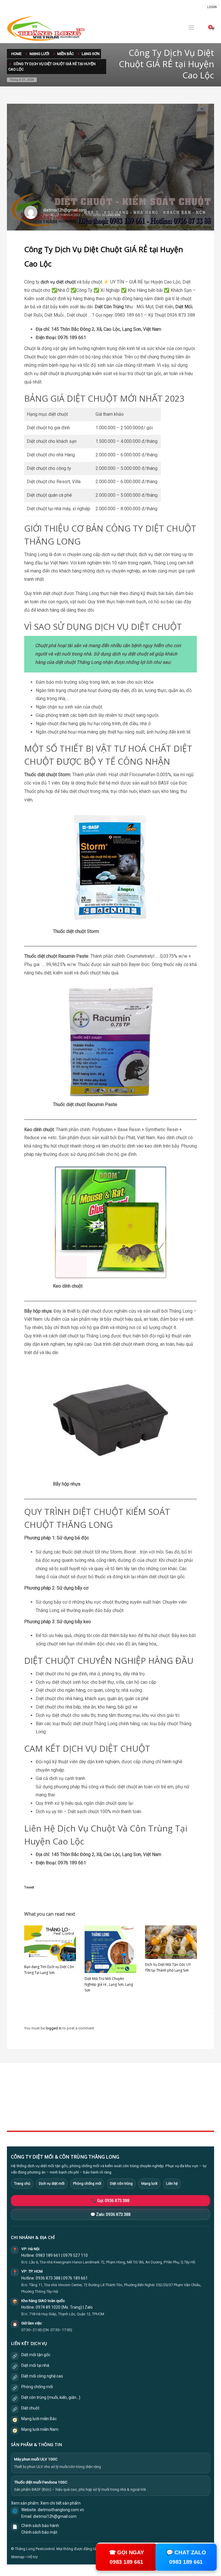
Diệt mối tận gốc (36, 2355)
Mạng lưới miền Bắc (39, 2419)
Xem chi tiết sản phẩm (60, 2503)
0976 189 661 (75, 2278)
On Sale (157, 2100)
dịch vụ (48, 282)
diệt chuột (66, 282)
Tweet (29, 1887)
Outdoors (87, 2106)
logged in (54, 2028)
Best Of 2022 (161, 2106)
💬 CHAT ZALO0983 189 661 (186, 2557)
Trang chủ (22, 2183)
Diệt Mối (184, 307)
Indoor (84, 2100)
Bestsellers (160, 2093)
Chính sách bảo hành (40, 2526)
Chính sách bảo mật (39, 2532)
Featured (158, 2112)
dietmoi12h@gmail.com (65, 210)
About (84, 2112)
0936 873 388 (48, 2278)
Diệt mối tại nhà (35, 2365)
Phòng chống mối (87, 2183)
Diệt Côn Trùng (109, 307)
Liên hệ (172, 2183)
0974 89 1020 (48, 2307)
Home (84, 2093)
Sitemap (18, 2557)
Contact (85, 2119)
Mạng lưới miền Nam (40, 2429)
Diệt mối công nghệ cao (42, 2376)
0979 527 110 (75, 2255)
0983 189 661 (48, 2255)
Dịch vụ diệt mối (52, 2183)
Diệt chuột (30, 2408)
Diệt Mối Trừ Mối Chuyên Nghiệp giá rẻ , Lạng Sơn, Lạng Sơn (109, 1984)
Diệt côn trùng (121, 2183)
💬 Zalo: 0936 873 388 (110, 2214)
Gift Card (158, 2119)
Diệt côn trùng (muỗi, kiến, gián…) (51, 2397)
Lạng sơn (113, 215)
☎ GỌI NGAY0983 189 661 (126, 2557)
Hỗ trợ (33, 2557)
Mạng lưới (149, 2183)
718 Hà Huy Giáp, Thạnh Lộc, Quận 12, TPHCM (67, 2314)
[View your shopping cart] (213, 29)
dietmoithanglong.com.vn (61, 2510)
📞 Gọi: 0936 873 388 (110, 2201)
